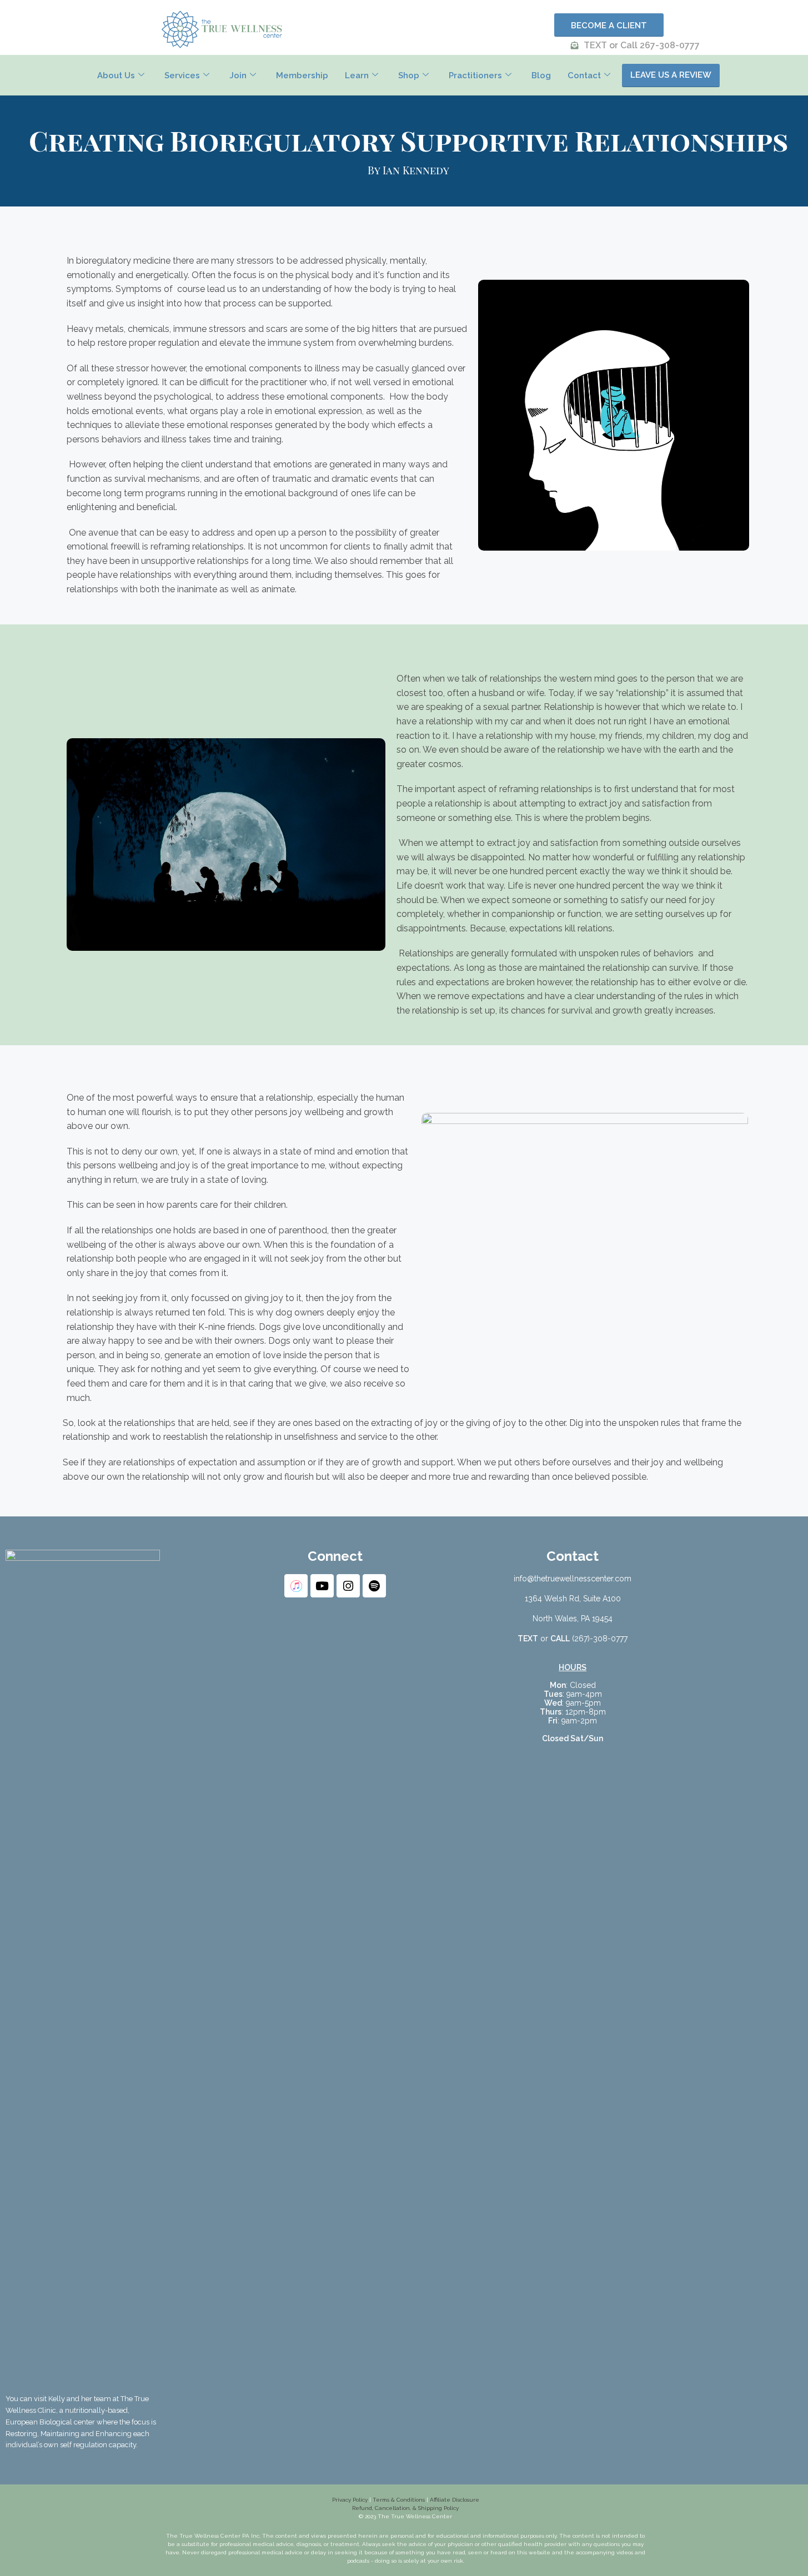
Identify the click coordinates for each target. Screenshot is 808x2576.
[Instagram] (348, 1586)
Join (238, 75)
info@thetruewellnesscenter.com (573, 1579)
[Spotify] (374, 1586)
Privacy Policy (350, 2500)
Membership (302, 75)
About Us (116, 75)
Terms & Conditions (398, 2500)
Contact (584, 75)
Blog (541, 75)
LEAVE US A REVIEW (671, 75)
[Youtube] (322, 1586)
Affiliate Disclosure (455, 2500)
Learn (357, 75)
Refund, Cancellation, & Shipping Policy (405, 2508)
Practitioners (475, 75)
